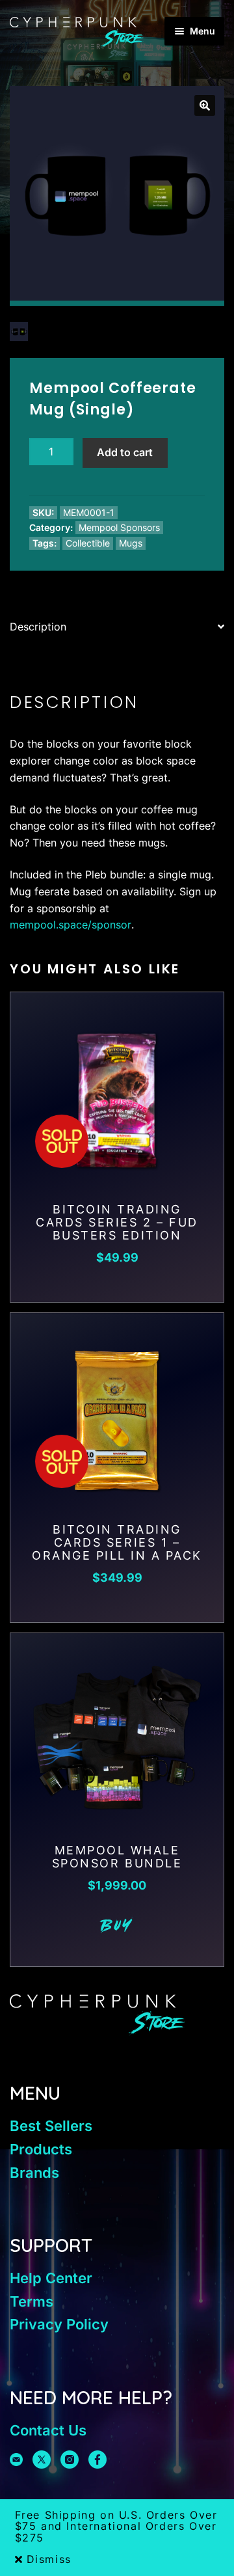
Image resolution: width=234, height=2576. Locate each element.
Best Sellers (51, 2126)
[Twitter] (42, 2460)
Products (41, 2149)
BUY (117, 1927)
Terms (32, 2301)
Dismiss (49, 2560)
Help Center (51, 2278)
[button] (205, 105)
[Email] (16, 2460)
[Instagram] (70, 2460)
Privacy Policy (59, 2324)
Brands (34, 2173)
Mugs (131, 543)
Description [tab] (38, 627)
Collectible (88, 543)
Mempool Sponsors (119, 527)
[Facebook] (97, 2460)
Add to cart (125, 452)
